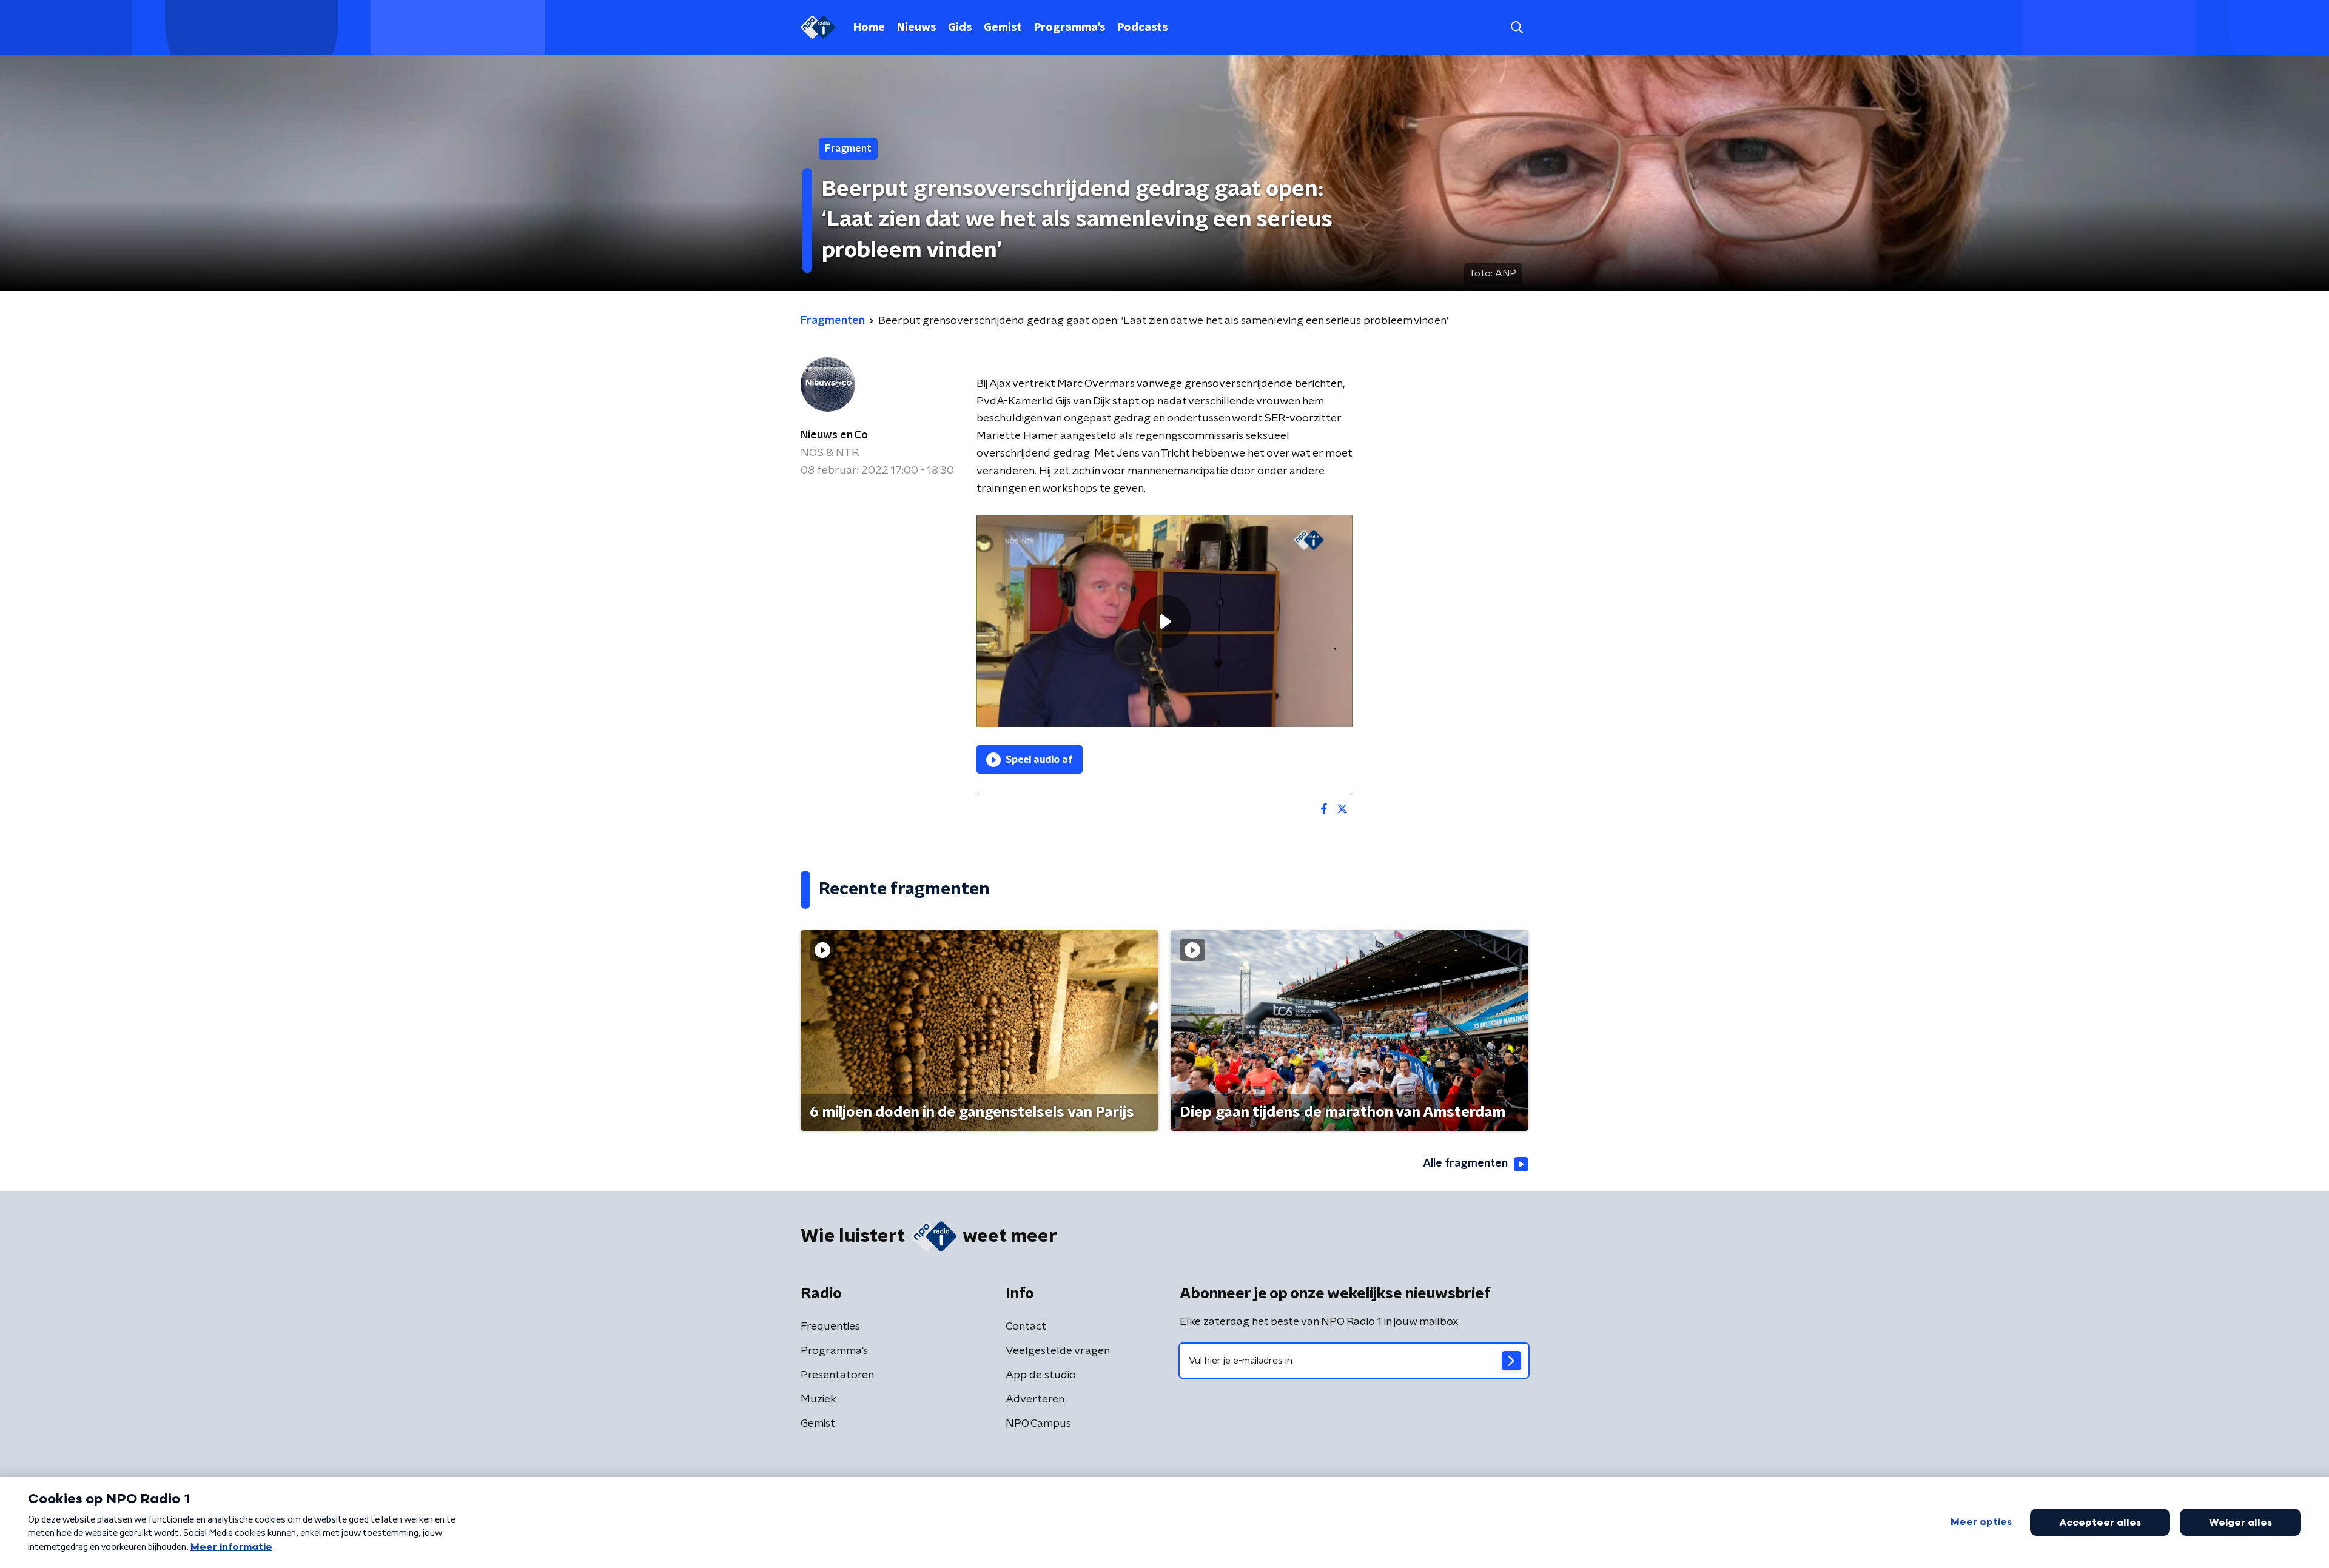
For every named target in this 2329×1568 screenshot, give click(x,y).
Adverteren (1035, 1399)
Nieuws (916, 28)
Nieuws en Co (834, 435)
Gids (960, 28)
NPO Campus (1038, 1424)
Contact (1026, 1327)
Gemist (1003, 28)
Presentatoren (837, 1375)
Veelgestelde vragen (1058, 1351)
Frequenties (830, 1327)
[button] (1517, 28)
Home (869, 28)
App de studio (1041, 1375)
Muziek (818, 1399)
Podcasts (1142, 28)
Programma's (1070, 28)
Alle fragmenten (1465, 1164)
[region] (1164, 621)
